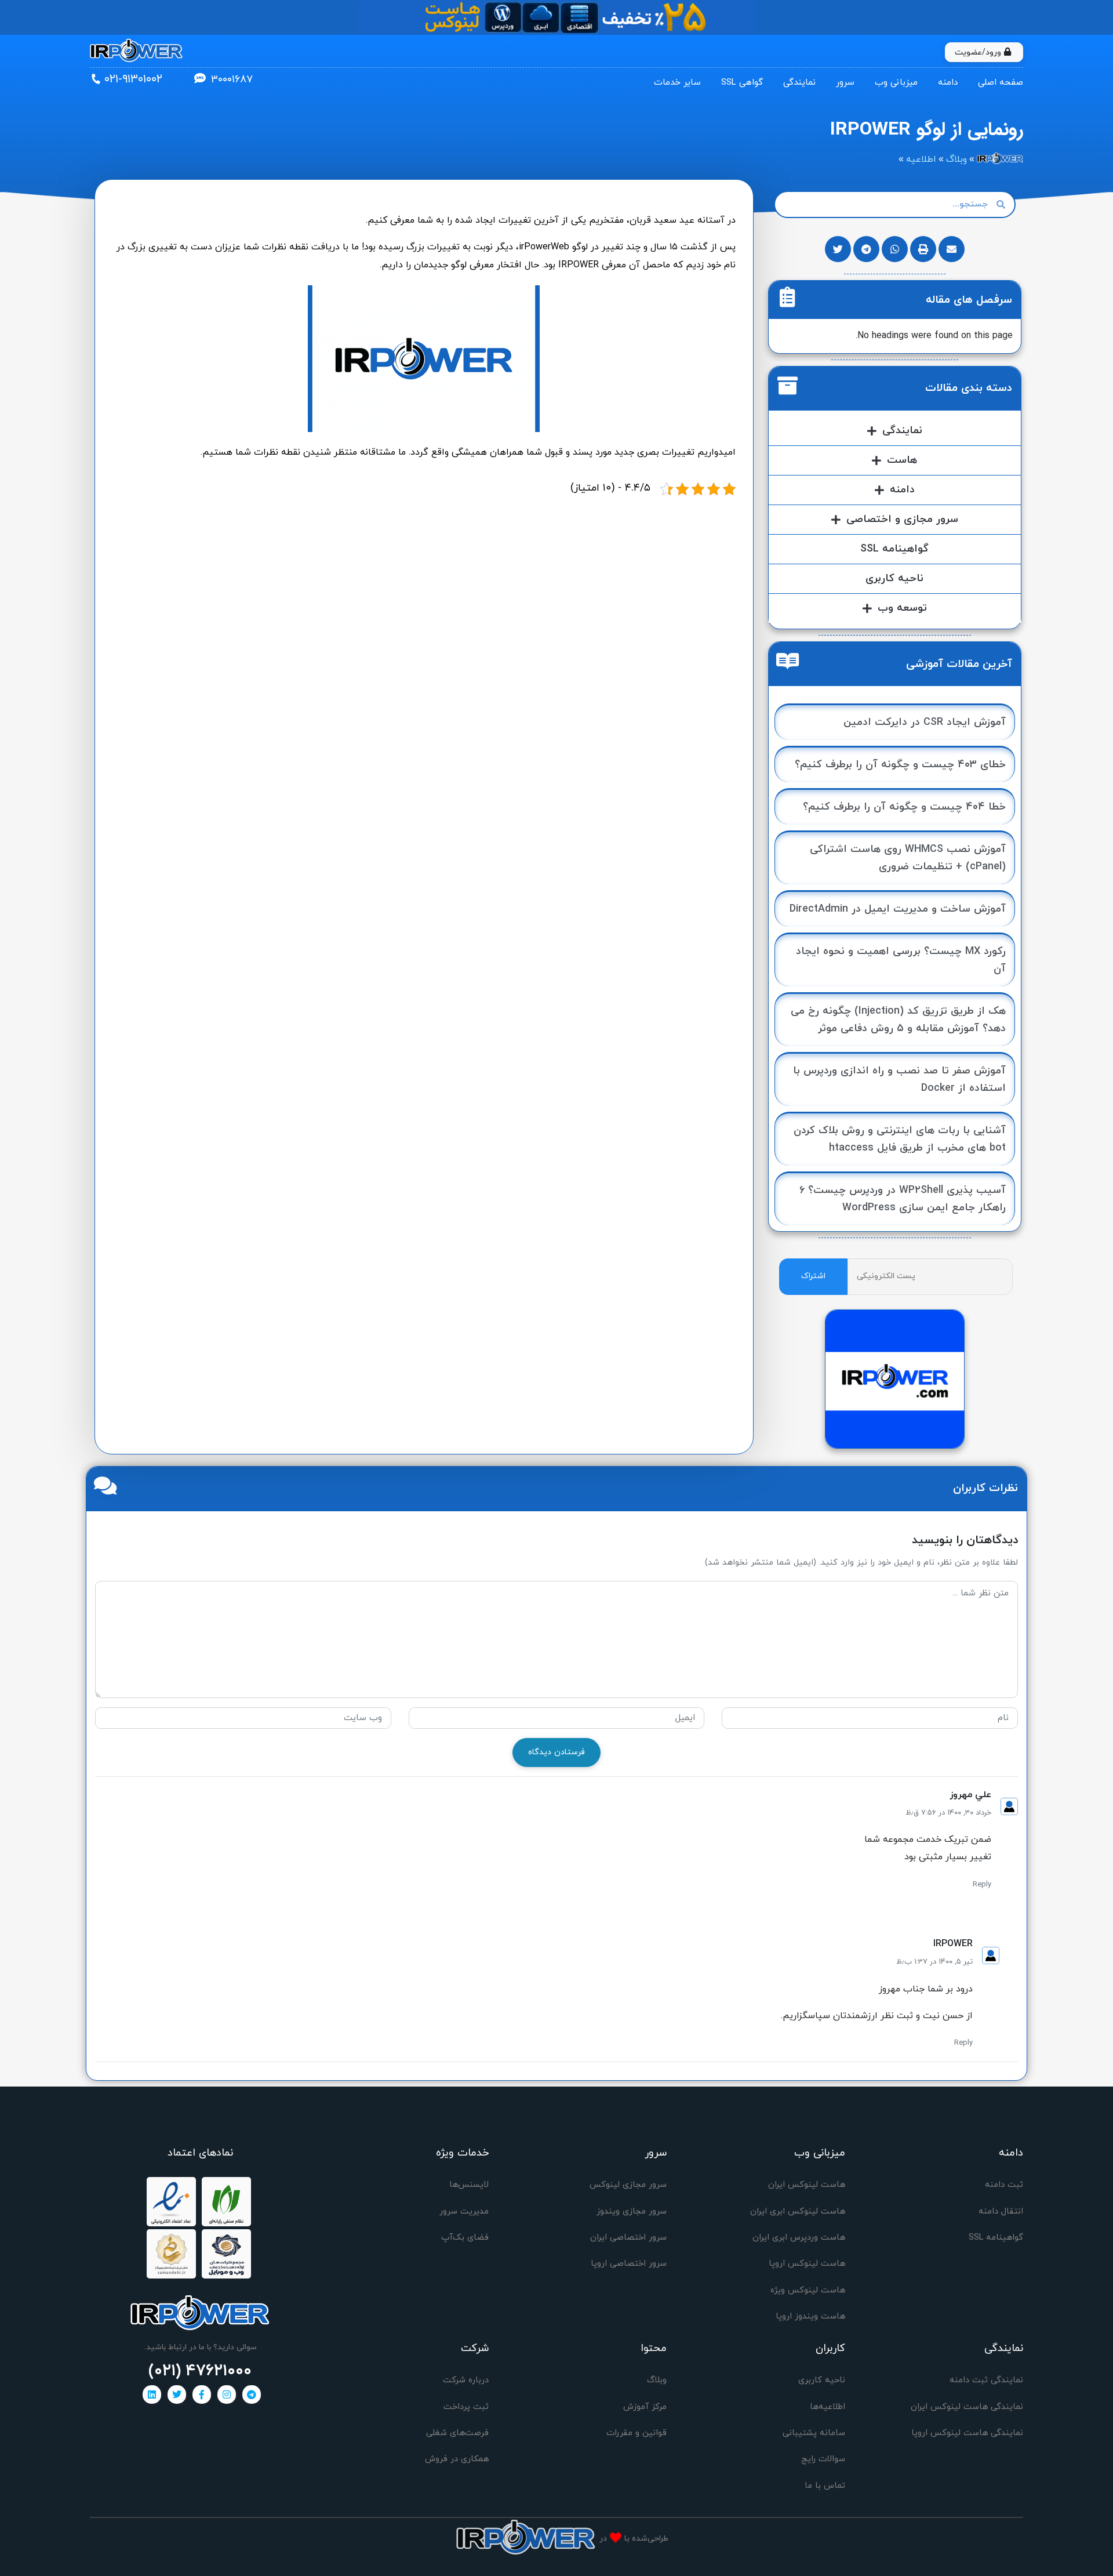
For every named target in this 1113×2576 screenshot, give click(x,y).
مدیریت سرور (464, 2212)
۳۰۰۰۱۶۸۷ (232, 80)
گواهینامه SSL (894, 549)
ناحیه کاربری (894, 578)
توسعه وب (902, 608)
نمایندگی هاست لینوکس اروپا (967, 2433)
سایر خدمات (677, 83)
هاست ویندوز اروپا (810, 2316)
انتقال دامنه (1001, 2212)
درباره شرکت (466, 2380)
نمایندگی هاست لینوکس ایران (967, 2407)
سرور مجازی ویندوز (632, 2212)
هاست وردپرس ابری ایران (799, 2238)
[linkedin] (152, 2394)
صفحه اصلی (1001, 83)
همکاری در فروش (457, 2459)
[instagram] (227, 2394)
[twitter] (177, 2394)
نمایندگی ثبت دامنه (986, 2380)
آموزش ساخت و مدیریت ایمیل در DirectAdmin (898, 909)
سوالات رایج (823, 2459)
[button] (952, 249)
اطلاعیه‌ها (828, 2407)
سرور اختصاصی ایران (628, 2238)
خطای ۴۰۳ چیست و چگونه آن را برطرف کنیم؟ (900, 765)
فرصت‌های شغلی (457, 2433)
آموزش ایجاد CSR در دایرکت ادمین (925, 722)
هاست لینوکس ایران (807, 2185)
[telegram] (252, 2394)
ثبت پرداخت (466, 2407)
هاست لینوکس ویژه (808, 2290)
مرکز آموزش (645, 2407)
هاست (902, 460)
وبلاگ (657, 2380)
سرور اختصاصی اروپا (629, 2264)
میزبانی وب (896, 83)
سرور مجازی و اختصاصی (902, 519)
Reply (982, 1885)
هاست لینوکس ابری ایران (798, 2212)
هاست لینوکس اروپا (807, 2264)
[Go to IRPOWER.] (1000, 159)
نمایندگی (799, 83)
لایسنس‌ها (469, 2185)
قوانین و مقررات (636, 2433)
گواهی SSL (742, 83)
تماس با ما (825, 2486)
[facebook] (202, 2394)
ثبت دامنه (1004, 2185)
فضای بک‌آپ (465, 2238)
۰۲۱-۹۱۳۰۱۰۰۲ (133, 79)
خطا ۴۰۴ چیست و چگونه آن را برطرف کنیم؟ (904, 807)
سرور (845, 83)
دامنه (948, 83)
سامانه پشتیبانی (814, 2433)
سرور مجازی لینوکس (628, 2185)
